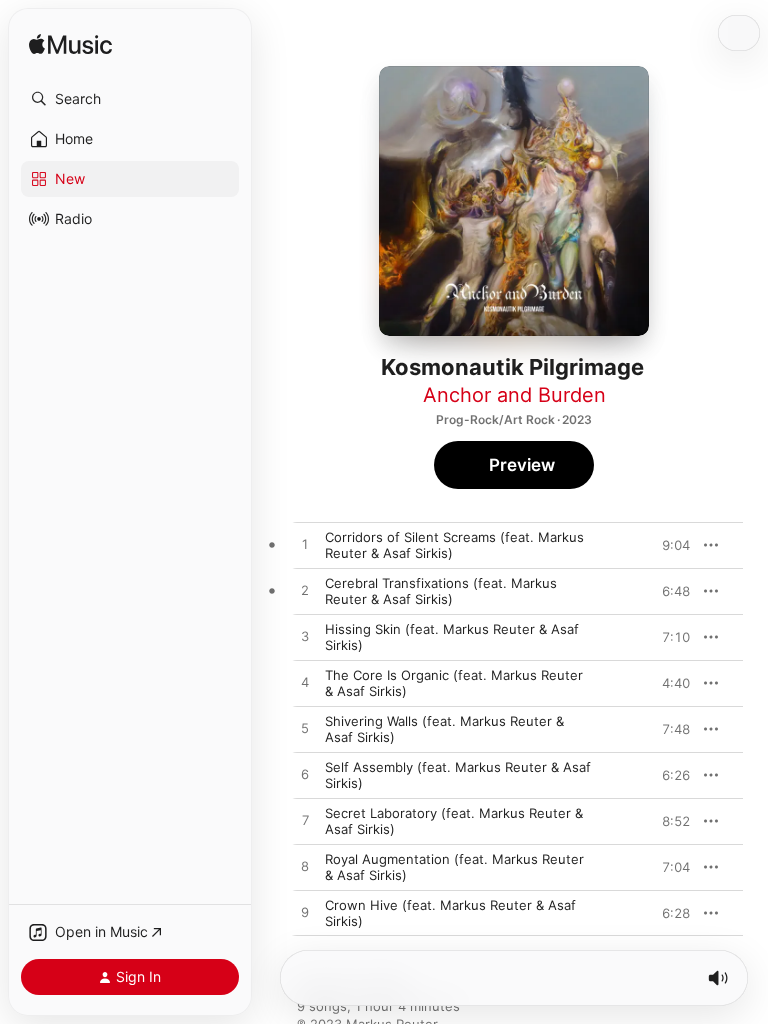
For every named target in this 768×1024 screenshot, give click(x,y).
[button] (130, 99)
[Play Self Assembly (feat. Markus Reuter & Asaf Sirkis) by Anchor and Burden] (305, 775)
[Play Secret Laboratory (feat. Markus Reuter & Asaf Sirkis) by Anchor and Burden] (305, 821)
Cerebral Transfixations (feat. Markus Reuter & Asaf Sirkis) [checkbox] (441, 591)
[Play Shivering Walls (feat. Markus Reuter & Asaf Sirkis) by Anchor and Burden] (305, 729)
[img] (70, 45)
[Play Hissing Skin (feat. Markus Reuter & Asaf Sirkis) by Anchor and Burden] (305, 637)
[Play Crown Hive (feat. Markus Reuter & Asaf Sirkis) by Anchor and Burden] (305, 913)
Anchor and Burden (514, 395)
